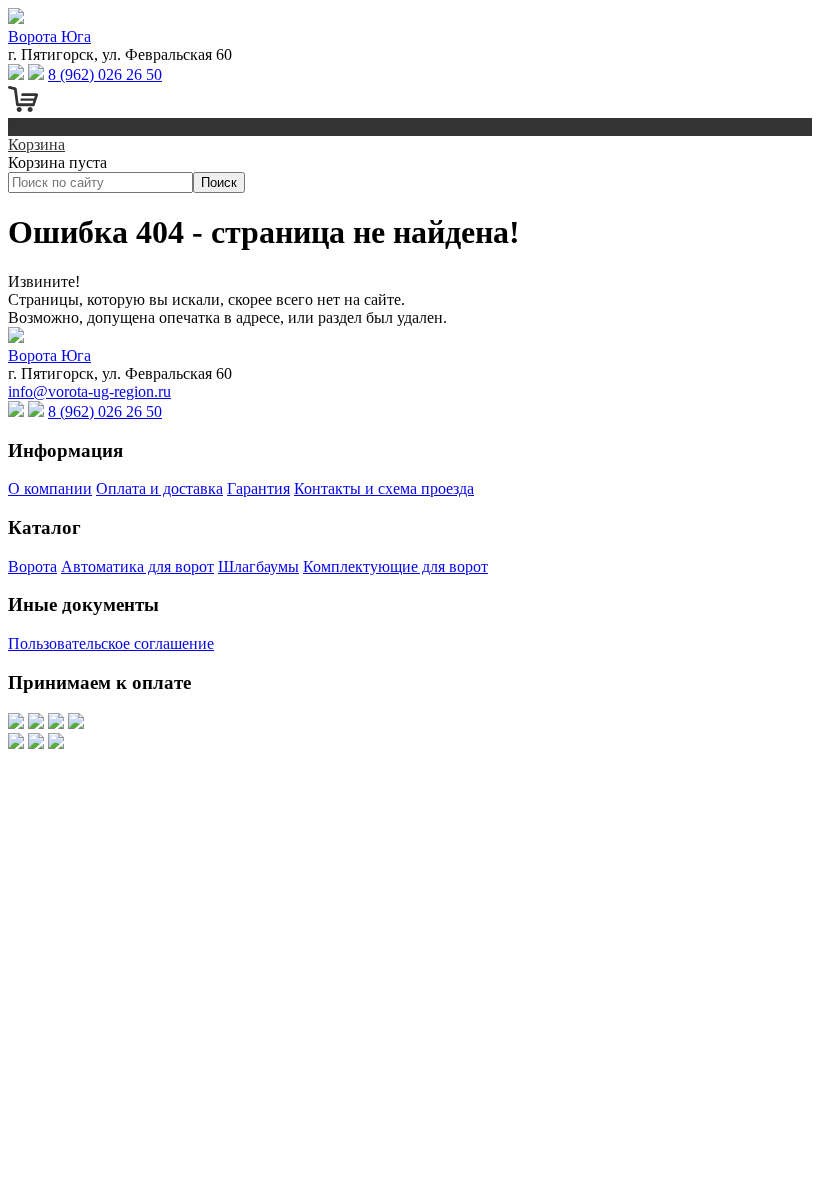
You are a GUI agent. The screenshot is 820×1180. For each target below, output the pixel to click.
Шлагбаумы (258, 566)
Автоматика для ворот (137, 566)
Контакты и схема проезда (384, 488)
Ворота (32, 566)
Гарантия (258, 488)
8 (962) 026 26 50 (105, 74)
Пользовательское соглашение (111, 643)
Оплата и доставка (159, 488)
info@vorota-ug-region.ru (89, 391)
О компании (50, 488)
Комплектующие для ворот (395, 566)
